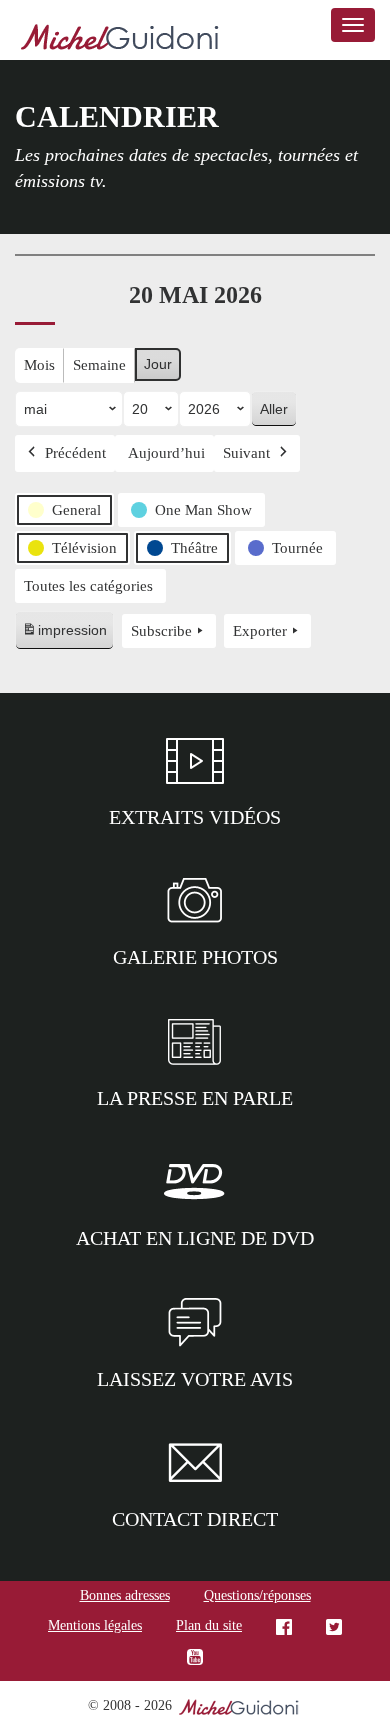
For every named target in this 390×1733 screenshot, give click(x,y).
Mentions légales (95, 1625)
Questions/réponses (257, 1595)
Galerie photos (195, 957)
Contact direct (195, 1519)
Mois (39, 365)
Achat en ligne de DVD (195, 1238)
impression (64, 635)
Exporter (260, 631)
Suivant (246, 453)
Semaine (99, 365)
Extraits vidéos (195, 817)
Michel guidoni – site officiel (120, 40)
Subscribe (161, 631)
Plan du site (209, 1625)
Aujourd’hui (166, 453)
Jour (158, 364)
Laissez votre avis (195, 1379)
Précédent (75, 453)
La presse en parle (195, 1098)
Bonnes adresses (125, 1595)
